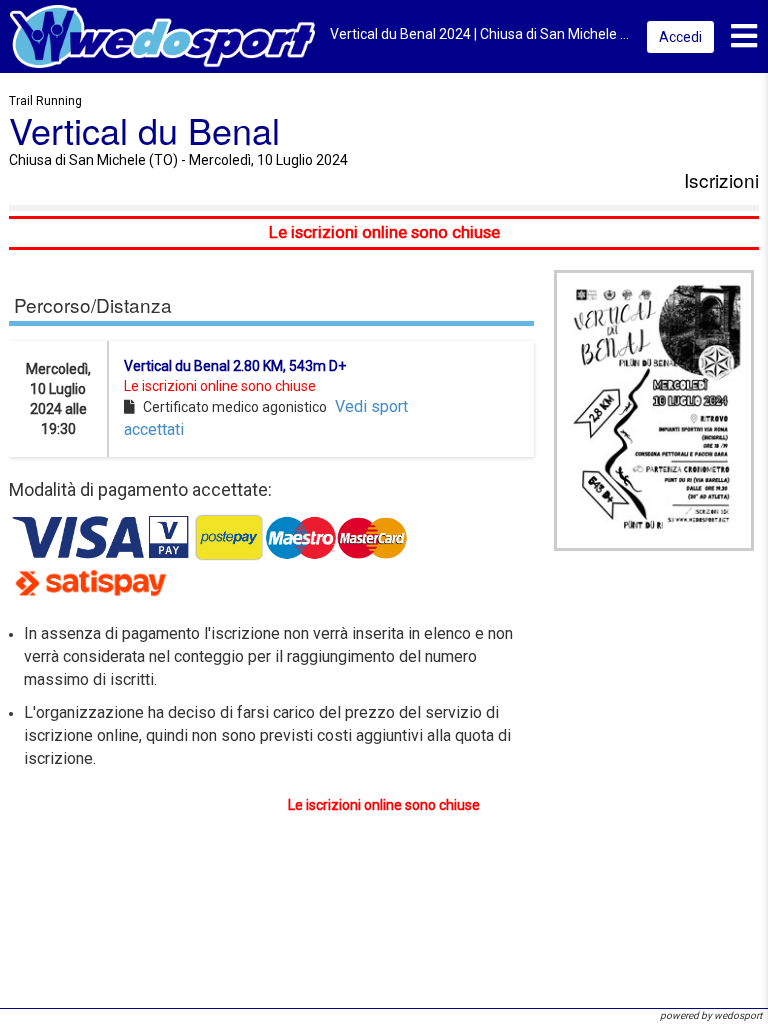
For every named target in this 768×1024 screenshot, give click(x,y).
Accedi (680, 37)
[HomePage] (162, 35)
